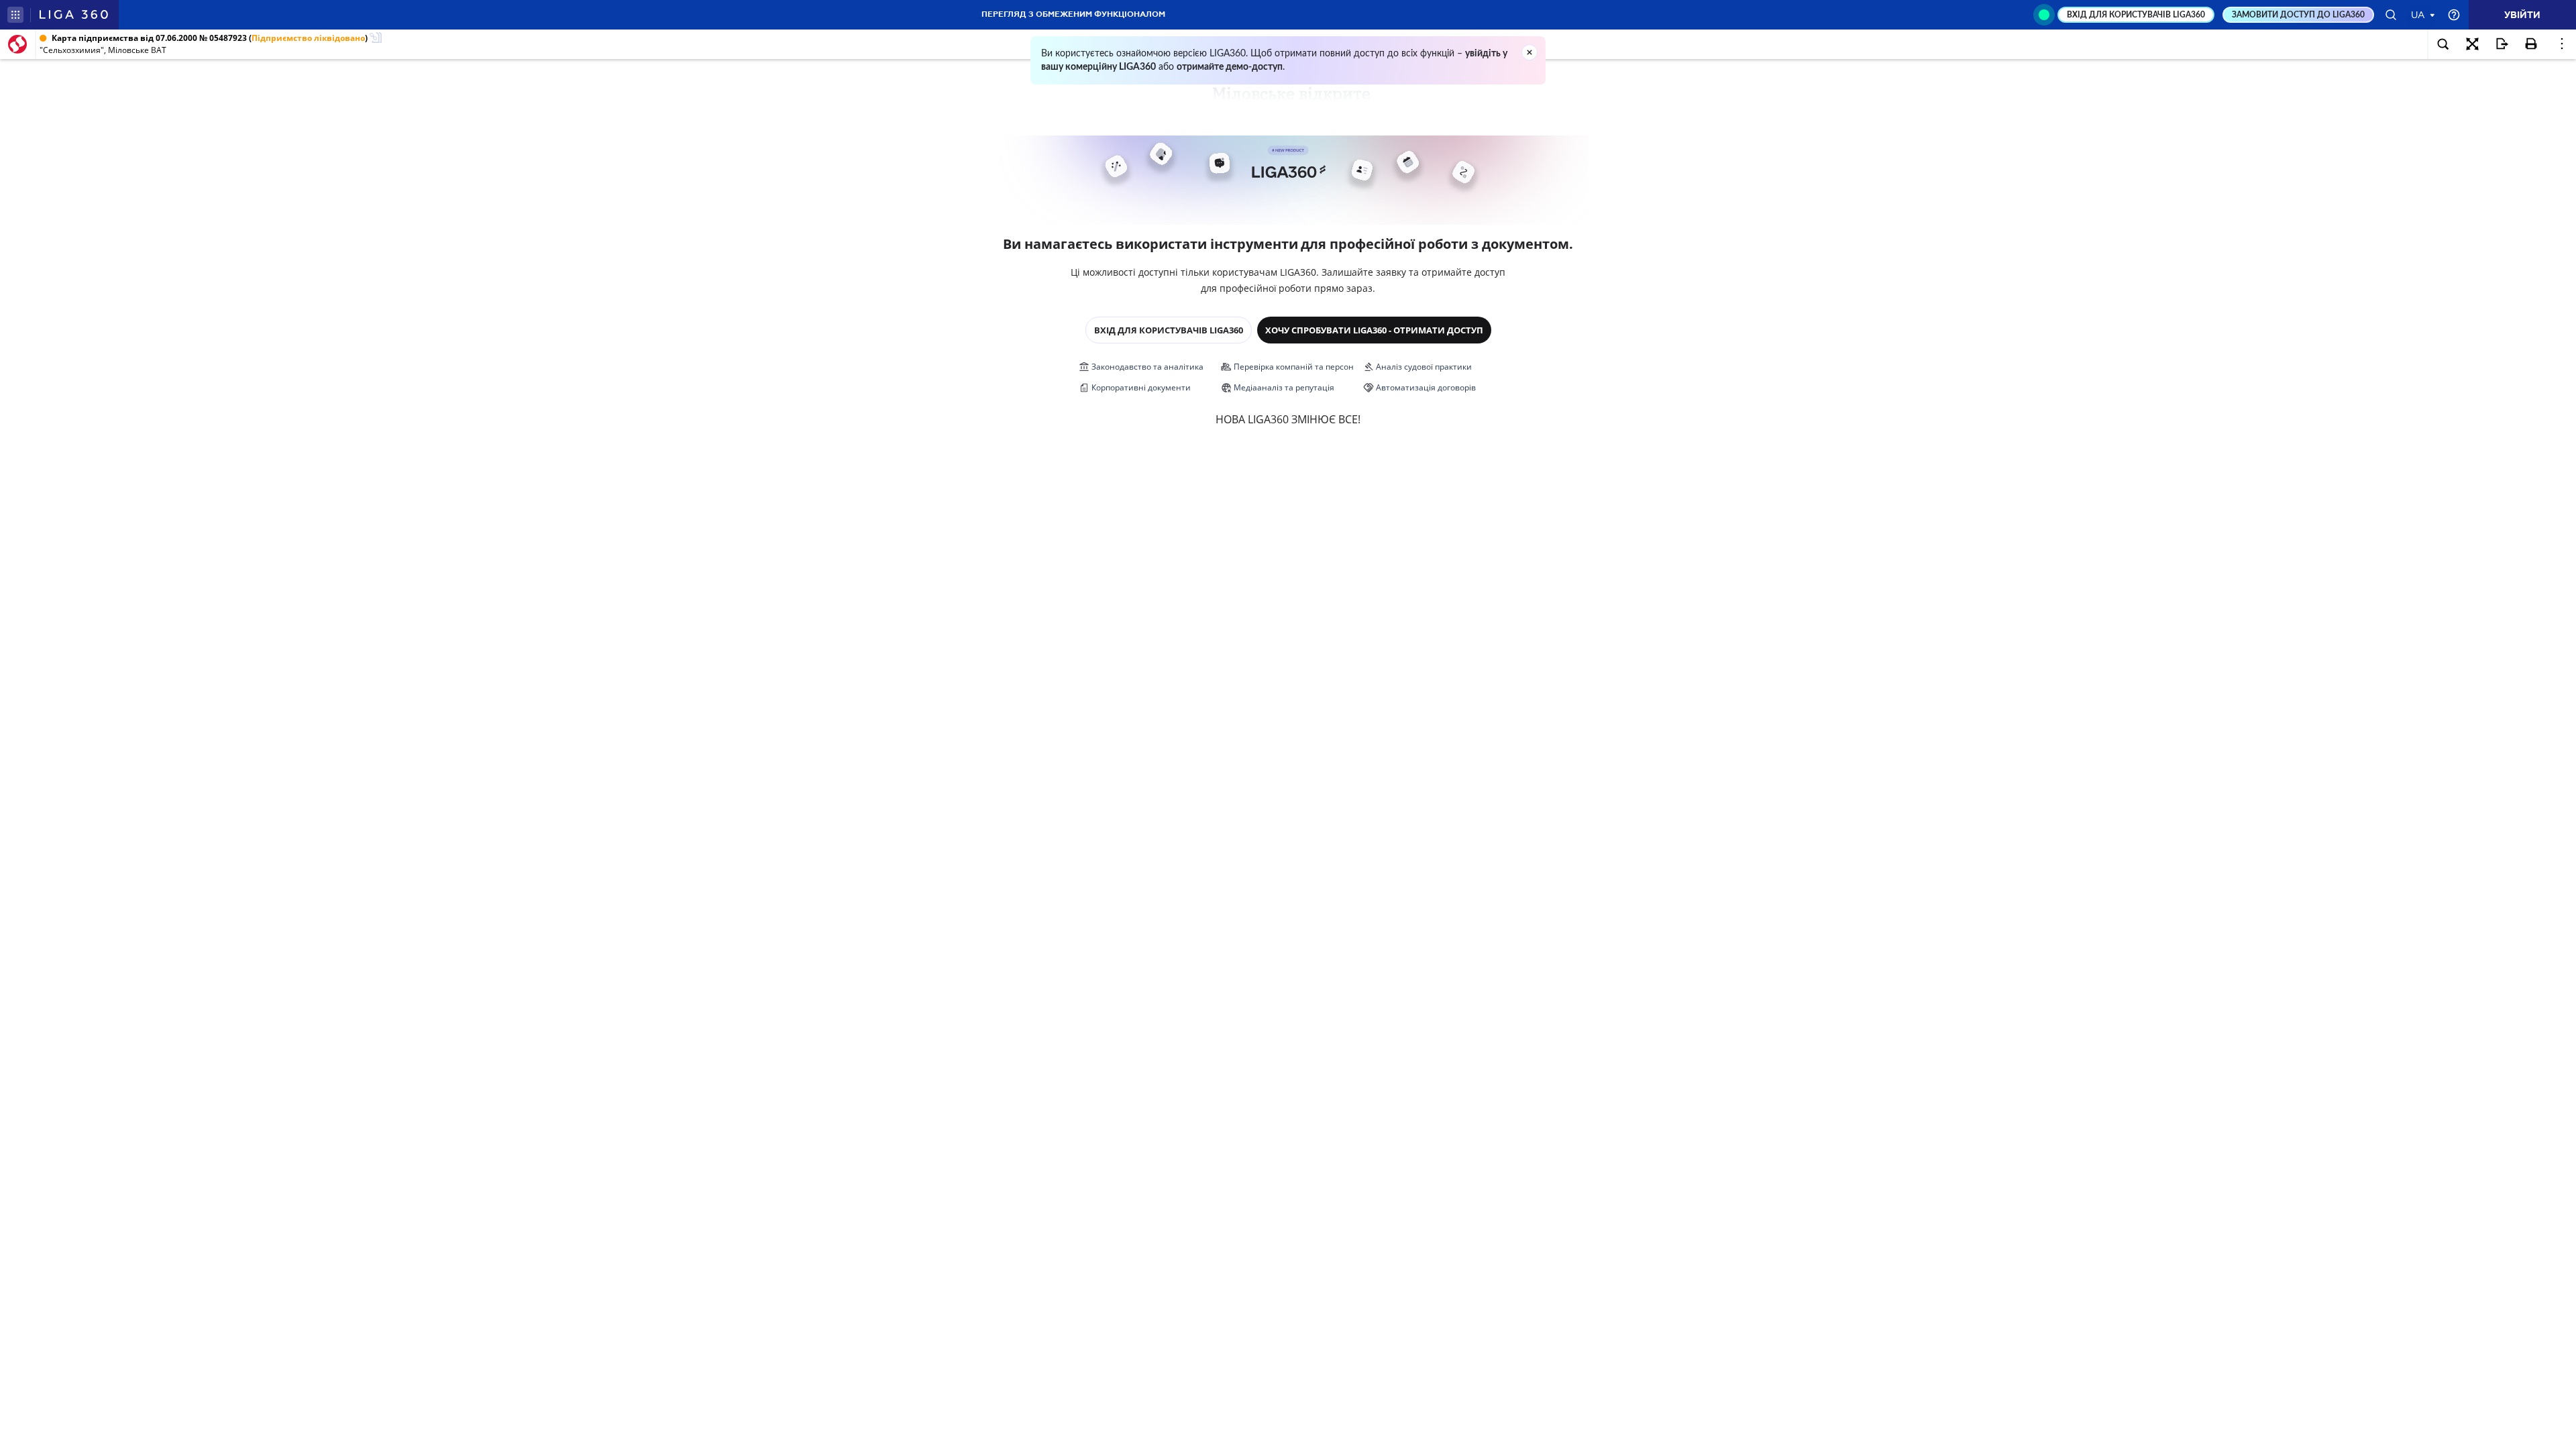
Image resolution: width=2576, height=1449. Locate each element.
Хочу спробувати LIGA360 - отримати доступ (1374, 330)
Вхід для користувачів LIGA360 (1169, 330)
